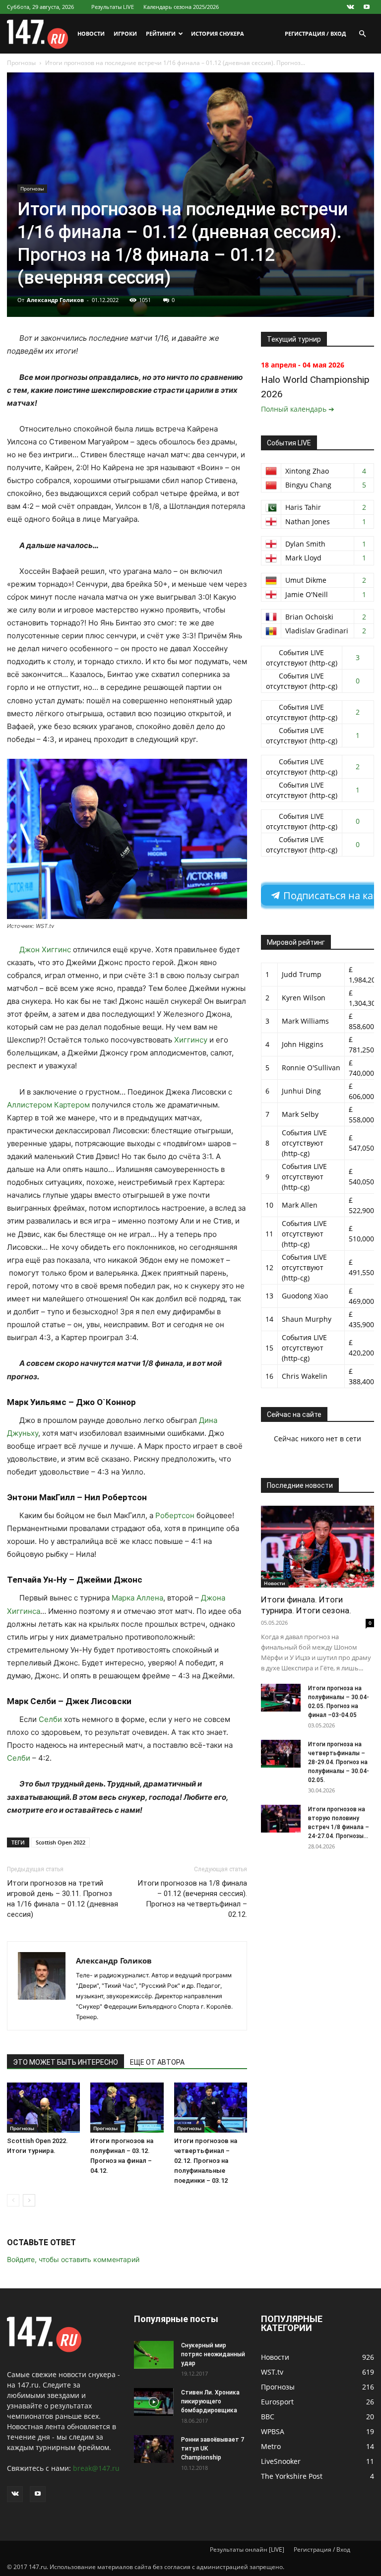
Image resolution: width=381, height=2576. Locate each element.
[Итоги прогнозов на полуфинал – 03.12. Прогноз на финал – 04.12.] (127, 2108)
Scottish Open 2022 (61, 1842)
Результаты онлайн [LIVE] (247, 2549)
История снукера (218, 33)
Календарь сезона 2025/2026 (181, 7)
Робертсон (175, 1515)
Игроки (125, 33)
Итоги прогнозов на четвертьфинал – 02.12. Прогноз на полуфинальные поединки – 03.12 (206, 2161)
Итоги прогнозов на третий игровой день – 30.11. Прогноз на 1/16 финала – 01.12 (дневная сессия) (63, 1899)
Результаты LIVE (113, 7)
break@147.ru (96, 2468)
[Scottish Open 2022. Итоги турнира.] (43, 2108)
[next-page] (29, 2200)
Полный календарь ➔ (298, 409)
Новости (91, 33)
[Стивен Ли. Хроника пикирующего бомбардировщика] (154, 2402)
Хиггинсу (191, 1040)
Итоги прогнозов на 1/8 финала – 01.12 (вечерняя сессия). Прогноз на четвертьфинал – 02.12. (192, 1899)
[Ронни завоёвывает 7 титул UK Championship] (154, 2449)
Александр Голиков (55, 300)
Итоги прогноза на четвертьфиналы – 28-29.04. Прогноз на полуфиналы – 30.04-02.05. (339, 1762)
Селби (50, 1719)
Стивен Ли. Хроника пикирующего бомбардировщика (210, 2401)
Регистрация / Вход (315, 33)
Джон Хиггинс (45, 950)
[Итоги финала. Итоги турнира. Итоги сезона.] (317, 1547)
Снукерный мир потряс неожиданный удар (213, 2354)
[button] (362, 34)
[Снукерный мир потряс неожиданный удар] (154, 2355)
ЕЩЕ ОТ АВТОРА (157, 2062)
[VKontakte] (350, 7)
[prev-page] (13, 2200)
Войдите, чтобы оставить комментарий (73, 2259)
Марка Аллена (137, 1598)
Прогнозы (21, 63)
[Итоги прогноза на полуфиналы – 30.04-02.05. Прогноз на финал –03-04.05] (281, 1698)
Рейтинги (161, 33)
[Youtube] (367, 7)
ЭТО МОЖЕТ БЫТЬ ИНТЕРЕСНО (65, 2062)
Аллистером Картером (48, 1105)
